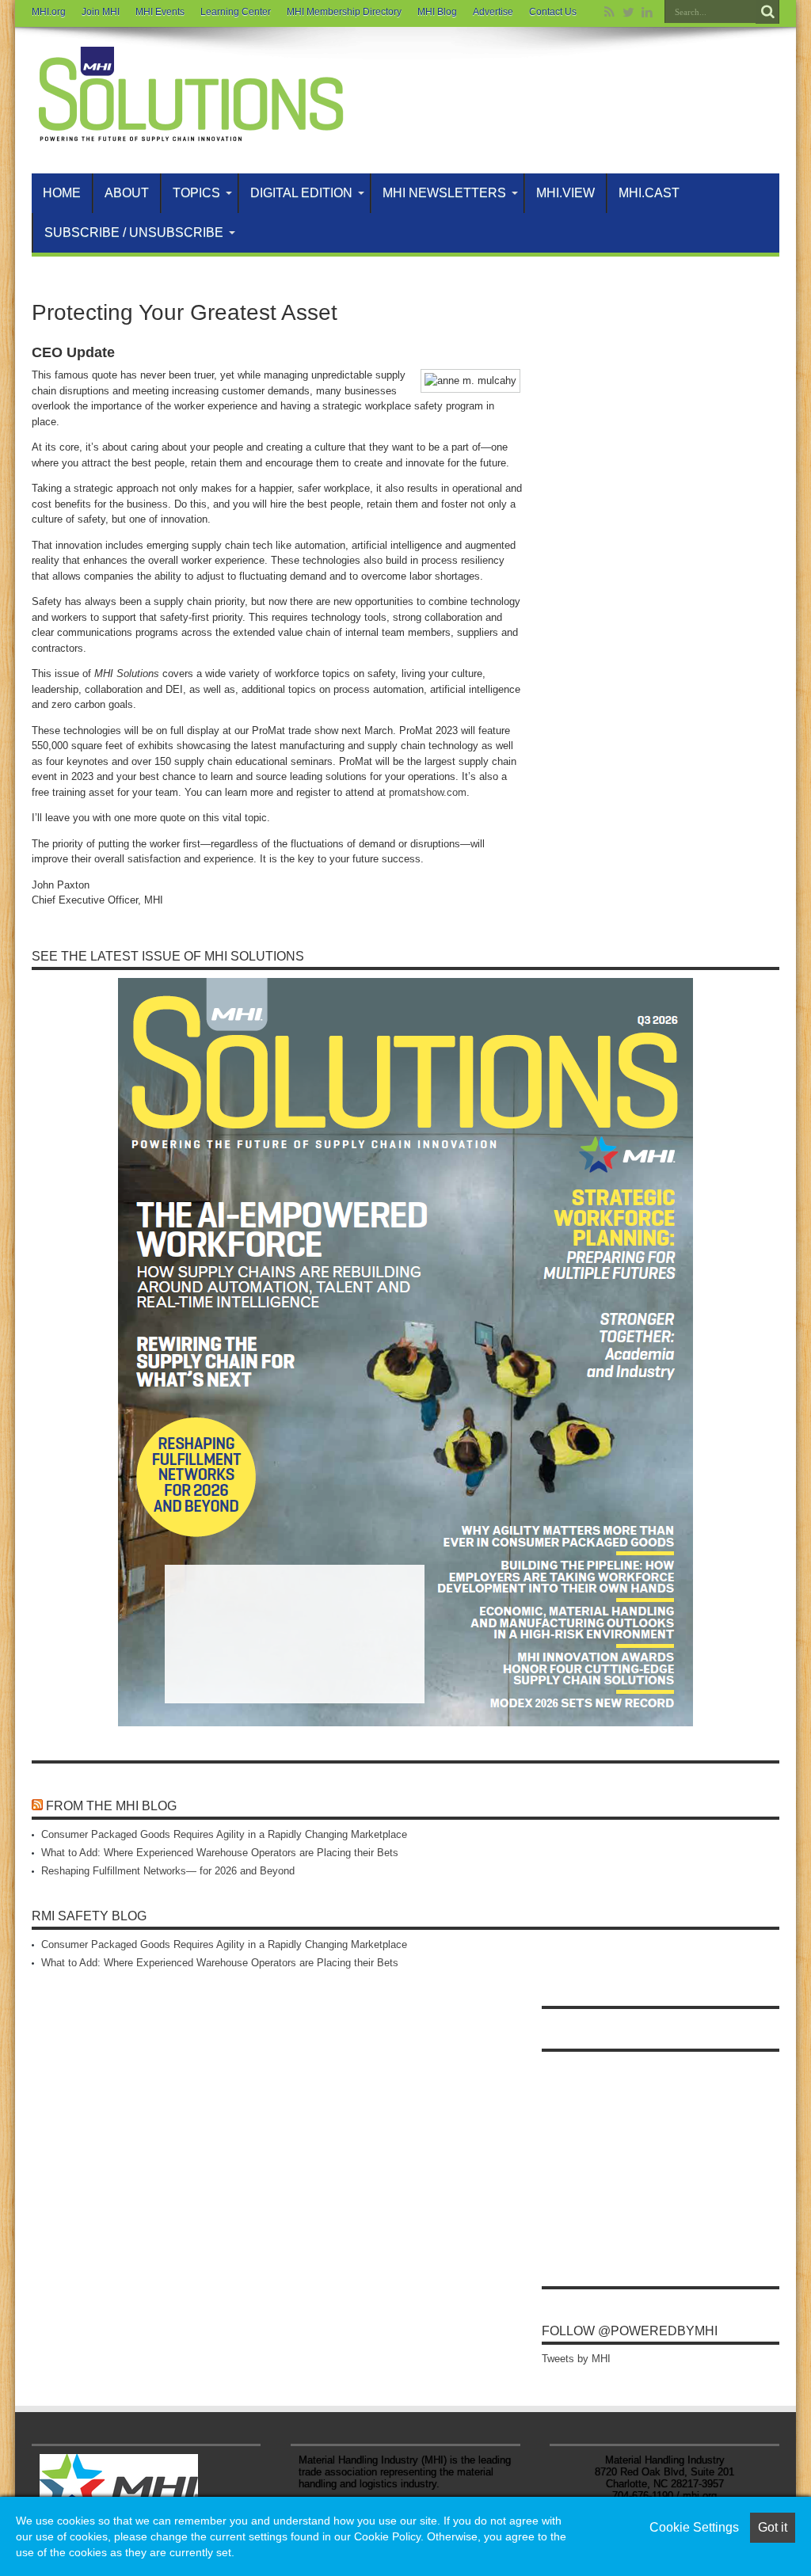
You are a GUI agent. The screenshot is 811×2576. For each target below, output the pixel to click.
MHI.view (565, 193)
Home (62, 193)
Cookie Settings (694, 2527)
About (127, 193)
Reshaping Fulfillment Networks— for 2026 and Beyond (168, 1871)
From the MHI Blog (111, 1806)
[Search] (767, 12)
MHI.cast (649, 193)
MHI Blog (437, 12)
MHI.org (49, 12)
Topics (196, 193)
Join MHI (101, 12)
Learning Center (236, 12)
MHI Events (160, 12)
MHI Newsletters (444, 193)
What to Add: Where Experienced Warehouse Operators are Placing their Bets (220, 1853)
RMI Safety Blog (89, 1916)
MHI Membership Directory (344, 12)
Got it (773, 2527)
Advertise (493, 12)
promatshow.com (428, 792)
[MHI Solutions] (190, 134)
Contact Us (553, 12)
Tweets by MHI (576, 2359)
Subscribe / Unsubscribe (134, 232)
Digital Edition (301, 193)
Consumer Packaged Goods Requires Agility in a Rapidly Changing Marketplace (224, 1834)
